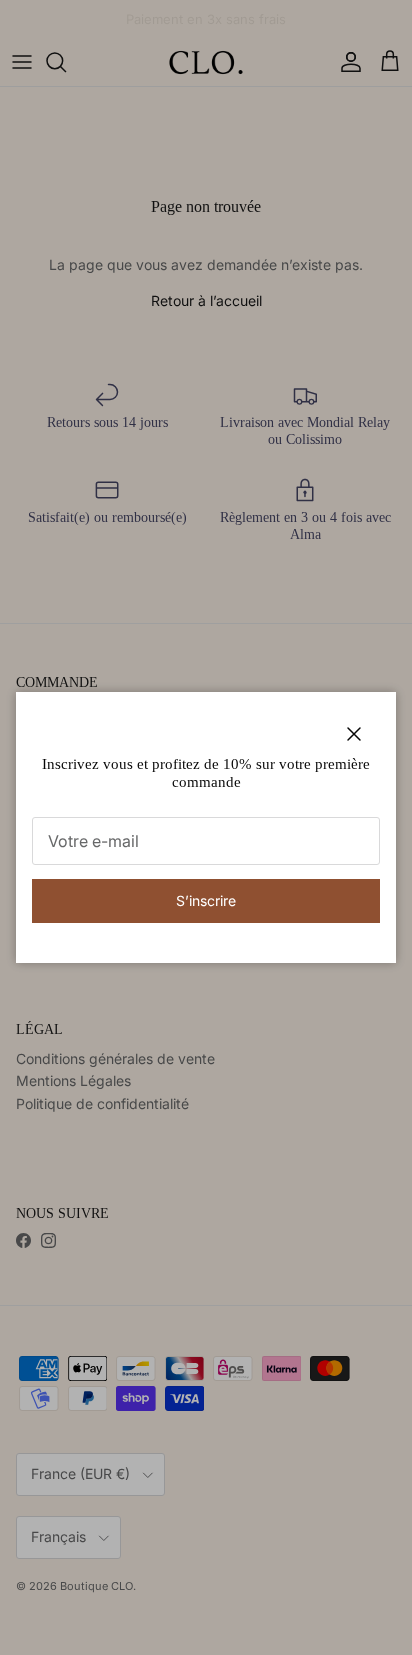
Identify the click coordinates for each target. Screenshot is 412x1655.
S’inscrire (206, 900)
